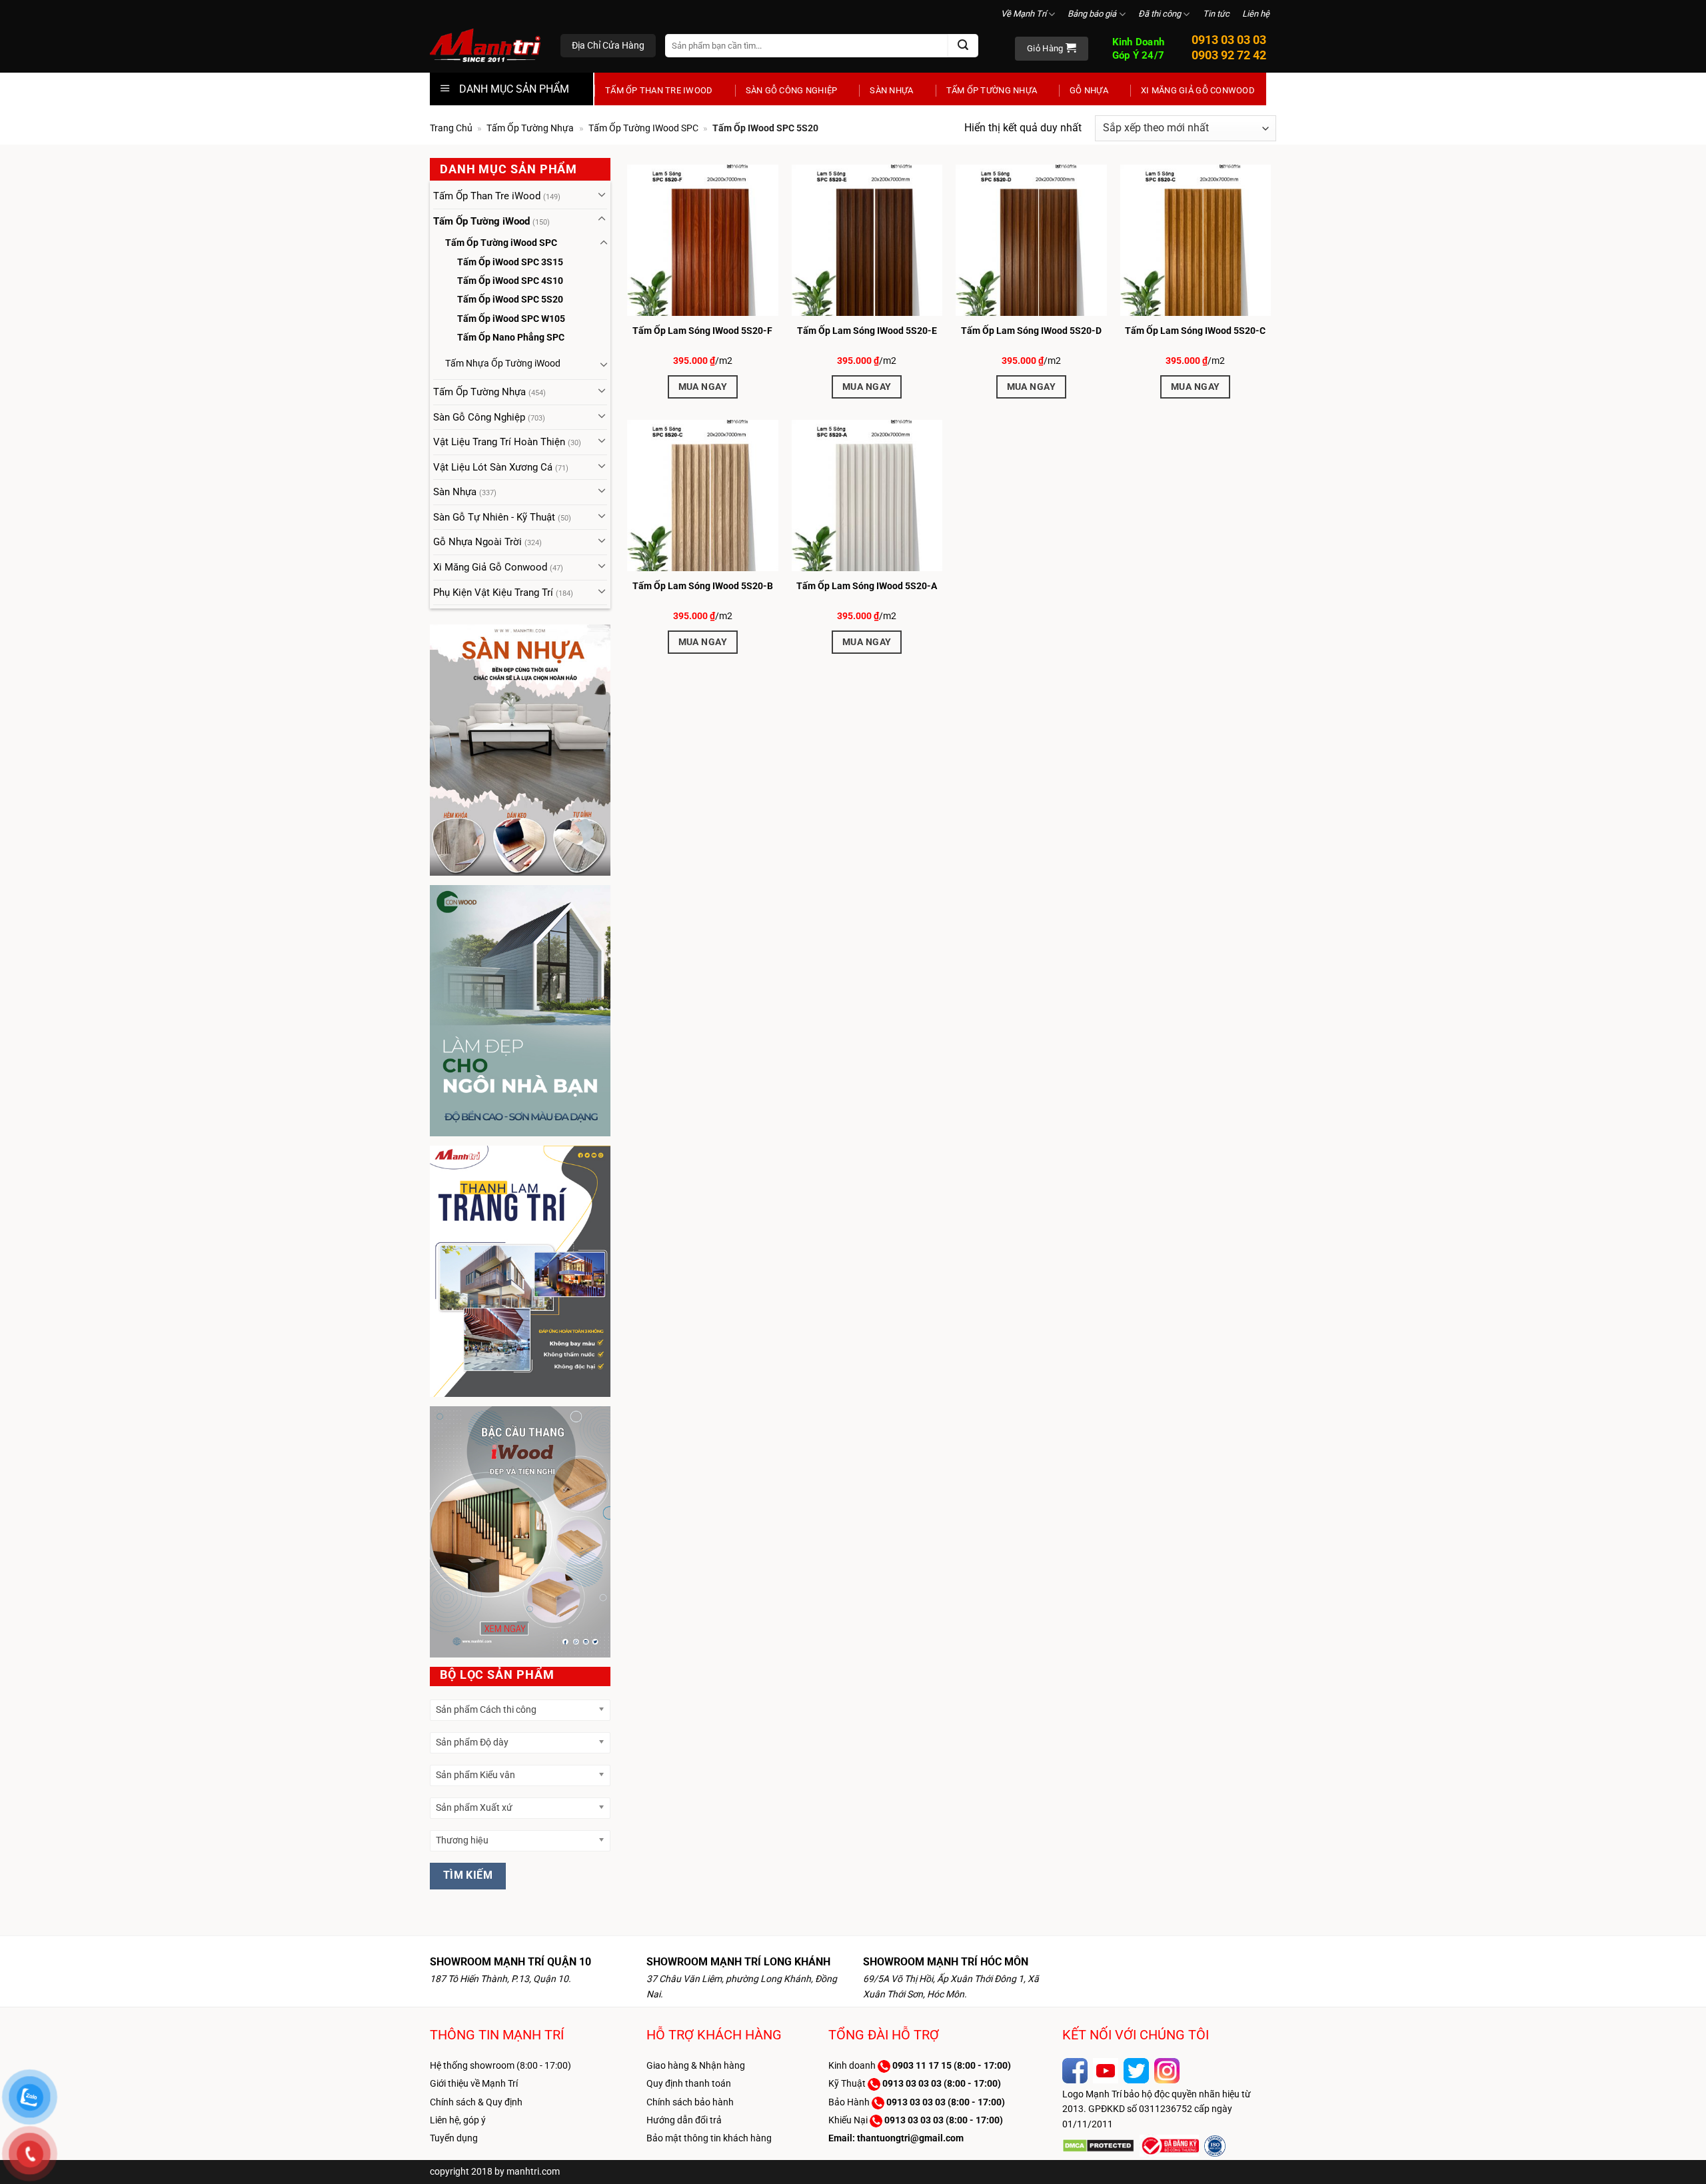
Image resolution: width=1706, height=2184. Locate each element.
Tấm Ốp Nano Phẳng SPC (511, 337)
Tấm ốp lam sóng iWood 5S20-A (867, 586)
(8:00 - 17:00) (952, 2065)
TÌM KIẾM (468, 1875)
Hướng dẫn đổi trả (684, 2120)
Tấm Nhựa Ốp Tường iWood (503, 363)
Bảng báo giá (1092, 14)
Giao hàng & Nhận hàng (696, 2065)
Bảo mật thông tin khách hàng (709, 2138)
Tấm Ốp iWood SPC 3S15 (510, 262)
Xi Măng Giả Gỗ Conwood (1198, 90)
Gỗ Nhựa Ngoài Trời (477, 542)
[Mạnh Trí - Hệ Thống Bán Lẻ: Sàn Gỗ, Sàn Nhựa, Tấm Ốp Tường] (485, 47)
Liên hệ (1256, 14)
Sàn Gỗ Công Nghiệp (792, 90)
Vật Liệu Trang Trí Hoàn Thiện (499, 442)
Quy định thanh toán (689, 2083)
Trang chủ (451, 128)
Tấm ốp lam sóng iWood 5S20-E (867, 331)
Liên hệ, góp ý (458, 2120)
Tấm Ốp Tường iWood (481, 221)
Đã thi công (1160, 14)
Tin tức (1216, 14)
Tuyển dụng (454, 2138)
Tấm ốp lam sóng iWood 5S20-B (703, 586)
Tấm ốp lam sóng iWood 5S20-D (1031, 331)
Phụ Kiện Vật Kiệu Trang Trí (493, 592)
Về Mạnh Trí (1024, 14)
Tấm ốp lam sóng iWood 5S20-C (1195, 331)
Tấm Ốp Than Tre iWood (659, 90)
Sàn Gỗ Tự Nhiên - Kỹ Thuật (494, 517)
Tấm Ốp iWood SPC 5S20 (510, 299)
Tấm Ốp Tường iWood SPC (643, 128)
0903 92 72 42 (1229, 55)
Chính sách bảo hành (690, 2102)
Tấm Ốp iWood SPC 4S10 (510, 281)
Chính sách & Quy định (476, 2102)
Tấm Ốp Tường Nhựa (992, 90)
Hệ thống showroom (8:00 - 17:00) (500, 2065)
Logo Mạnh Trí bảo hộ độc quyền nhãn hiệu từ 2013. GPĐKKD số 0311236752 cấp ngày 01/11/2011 (1157, 2109)
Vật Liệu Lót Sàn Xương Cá (493, 467)
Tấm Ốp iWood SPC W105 (511, 319)
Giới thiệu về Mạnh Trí (474, 2083)
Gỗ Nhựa (1089, 90)
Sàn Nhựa (891, 90)
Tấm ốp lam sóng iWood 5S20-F (702, 331)
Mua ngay (703, 387)
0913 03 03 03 (1229, 40)
